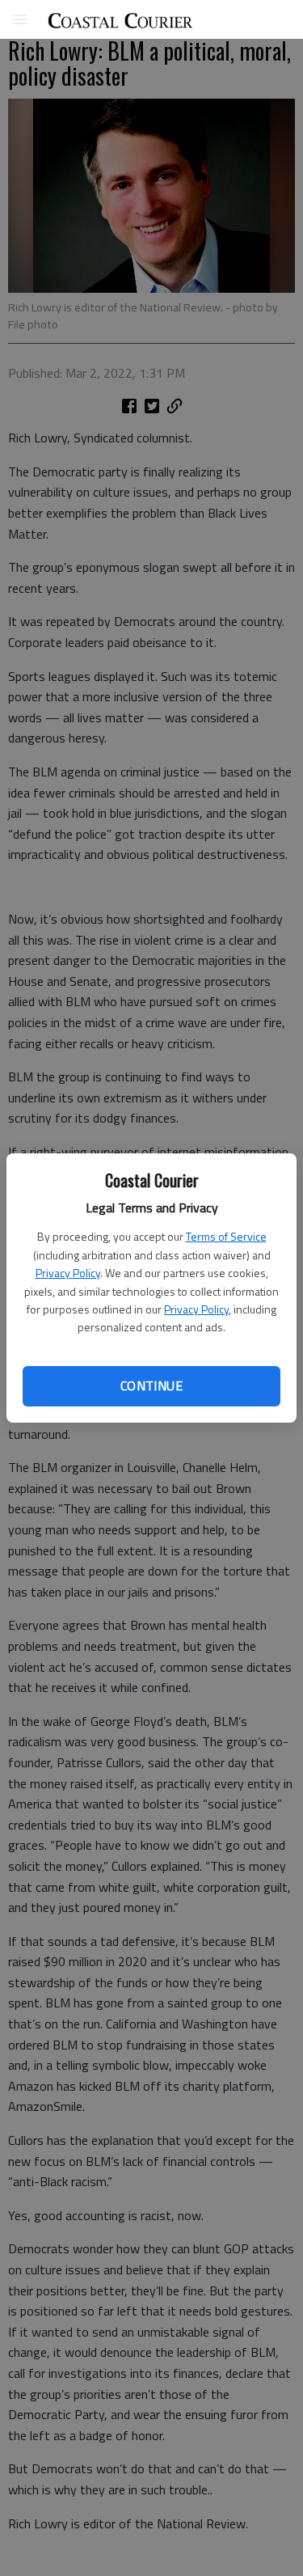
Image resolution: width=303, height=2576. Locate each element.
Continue (151, 1385)
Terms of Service (226, 1236)
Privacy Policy (68, 1273)
